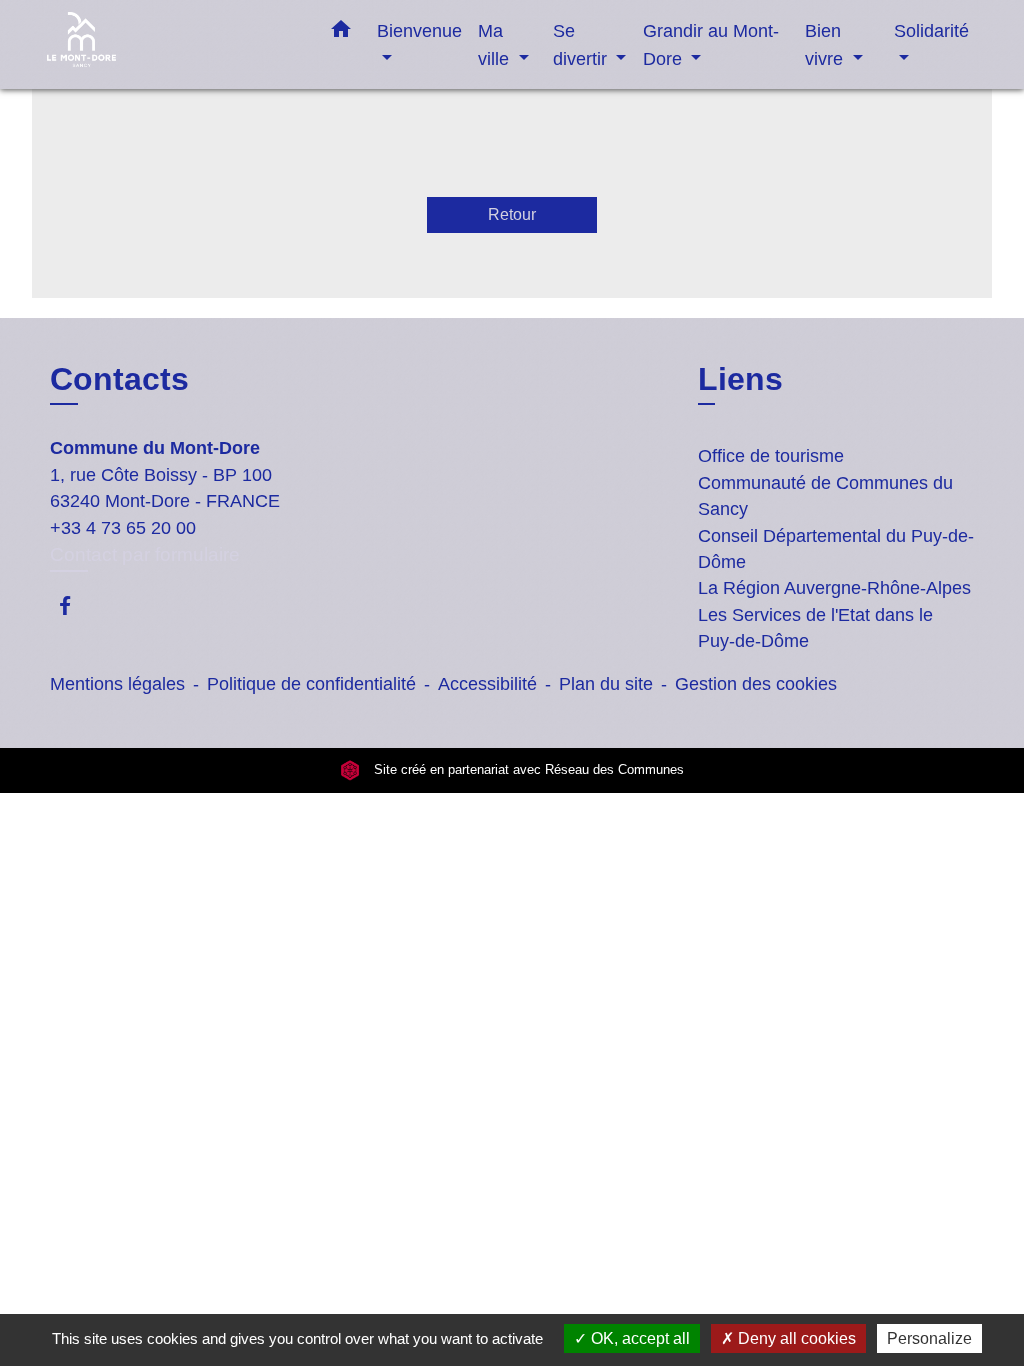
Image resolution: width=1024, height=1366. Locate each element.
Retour (512, 214)
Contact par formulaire (145, 554)
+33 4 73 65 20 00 (123, 528)
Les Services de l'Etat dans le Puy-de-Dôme (815, 628)
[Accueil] (172, 44)
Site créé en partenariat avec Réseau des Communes (527, 770)
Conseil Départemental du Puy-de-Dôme (836, 549)
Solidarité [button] (931, 30)
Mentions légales (117, 684)
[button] (341, 33)
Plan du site (606, 684)
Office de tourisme (771, 456)
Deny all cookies (795, 1338)
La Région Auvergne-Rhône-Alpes (834, 588)
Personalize (929, 1338)
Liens (740, 379)
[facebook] (74, 605)
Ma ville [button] (496, 44)
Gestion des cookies (756, 684)
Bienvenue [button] (419, 30)
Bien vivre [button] (826, 44)
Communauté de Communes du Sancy (825, 496)
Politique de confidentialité (311, 684)
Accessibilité (487, 684)
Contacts (119, 379)
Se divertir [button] (582, 44)
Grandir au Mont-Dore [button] (711, 44)
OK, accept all (638, 1338)
